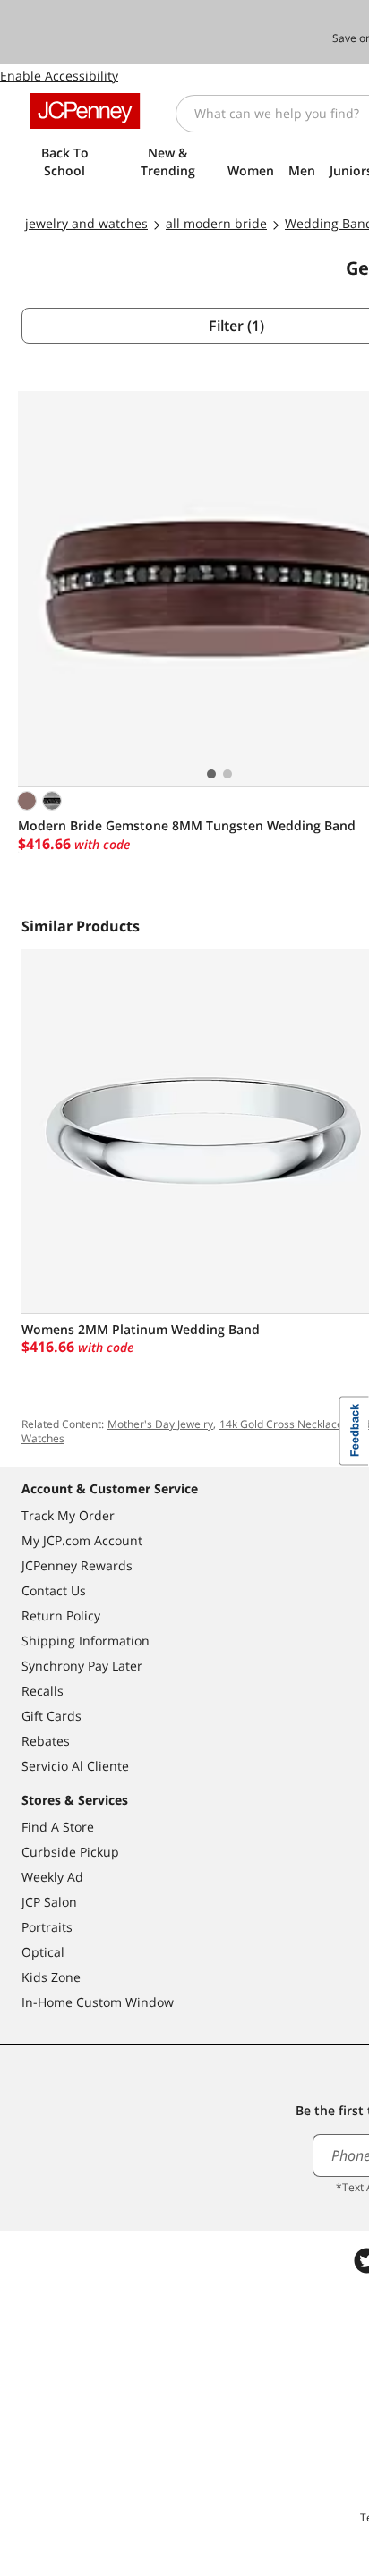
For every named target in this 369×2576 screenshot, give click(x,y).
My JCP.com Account (82, 1540)
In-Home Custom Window (98, 2002)
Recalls (43, 1691)
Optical (43, 1952)
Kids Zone (51, 1977)
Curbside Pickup (70, 1852)
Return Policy (61, 1615)
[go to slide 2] (227, 774)
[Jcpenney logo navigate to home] (85, 111)
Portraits (47, 1927)
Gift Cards (51, 1716)
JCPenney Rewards (77, 1565)
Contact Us (54, 1590)
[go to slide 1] (211, 774)
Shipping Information (86, 1641)
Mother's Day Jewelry (160, 1424)
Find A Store (58, 1827)
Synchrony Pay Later (82, 1666)
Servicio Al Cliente (75, 1766)
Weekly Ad (52, 1877)
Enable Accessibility (59, 76)
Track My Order (68, 1515)
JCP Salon (49, 1902)
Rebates (46, 1741)
